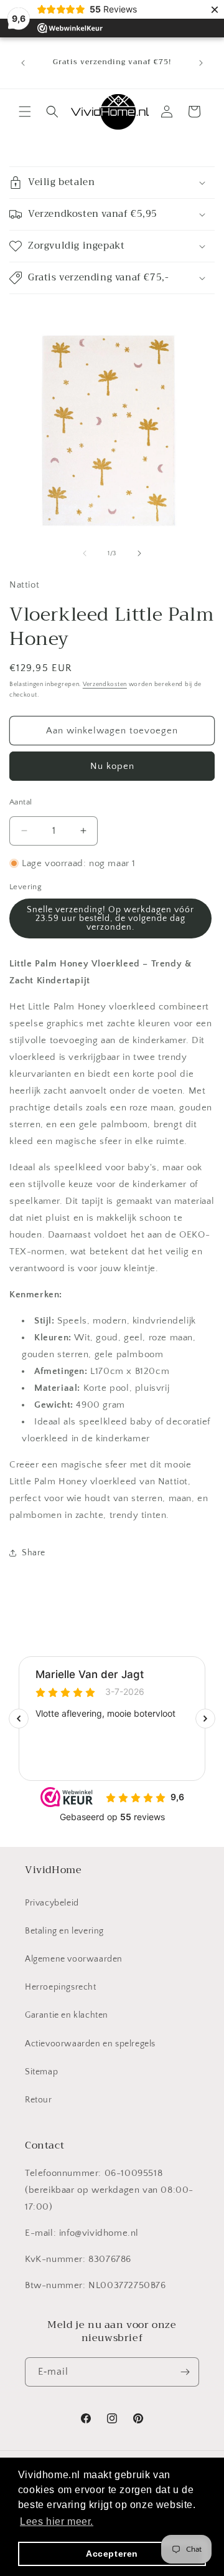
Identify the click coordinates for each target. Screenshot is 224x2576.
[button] (25, 112)
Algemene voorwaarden (74, 1959)
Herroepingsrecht (61, 1987)
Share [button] (34, 1553)
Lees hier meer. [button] (57, 2521)
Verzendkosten (105, 685)
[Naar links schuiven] (85, 553)
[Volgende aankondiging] (201, 63)
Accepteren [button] (112, 2554)
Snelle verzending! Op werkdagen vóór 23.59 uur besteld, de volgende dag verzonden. (110, 918)
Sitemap (41, 2072)
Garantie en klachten (67, 2015)
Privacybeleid (52, 1903)
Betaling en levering (64, 1931)
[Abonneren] (185, 2372)
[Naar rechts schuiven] (139, 553)
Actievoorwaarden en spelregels (90, 2044)
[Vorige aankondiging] (23, 63)
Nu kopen (112, 766)
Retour (39, 2100)
